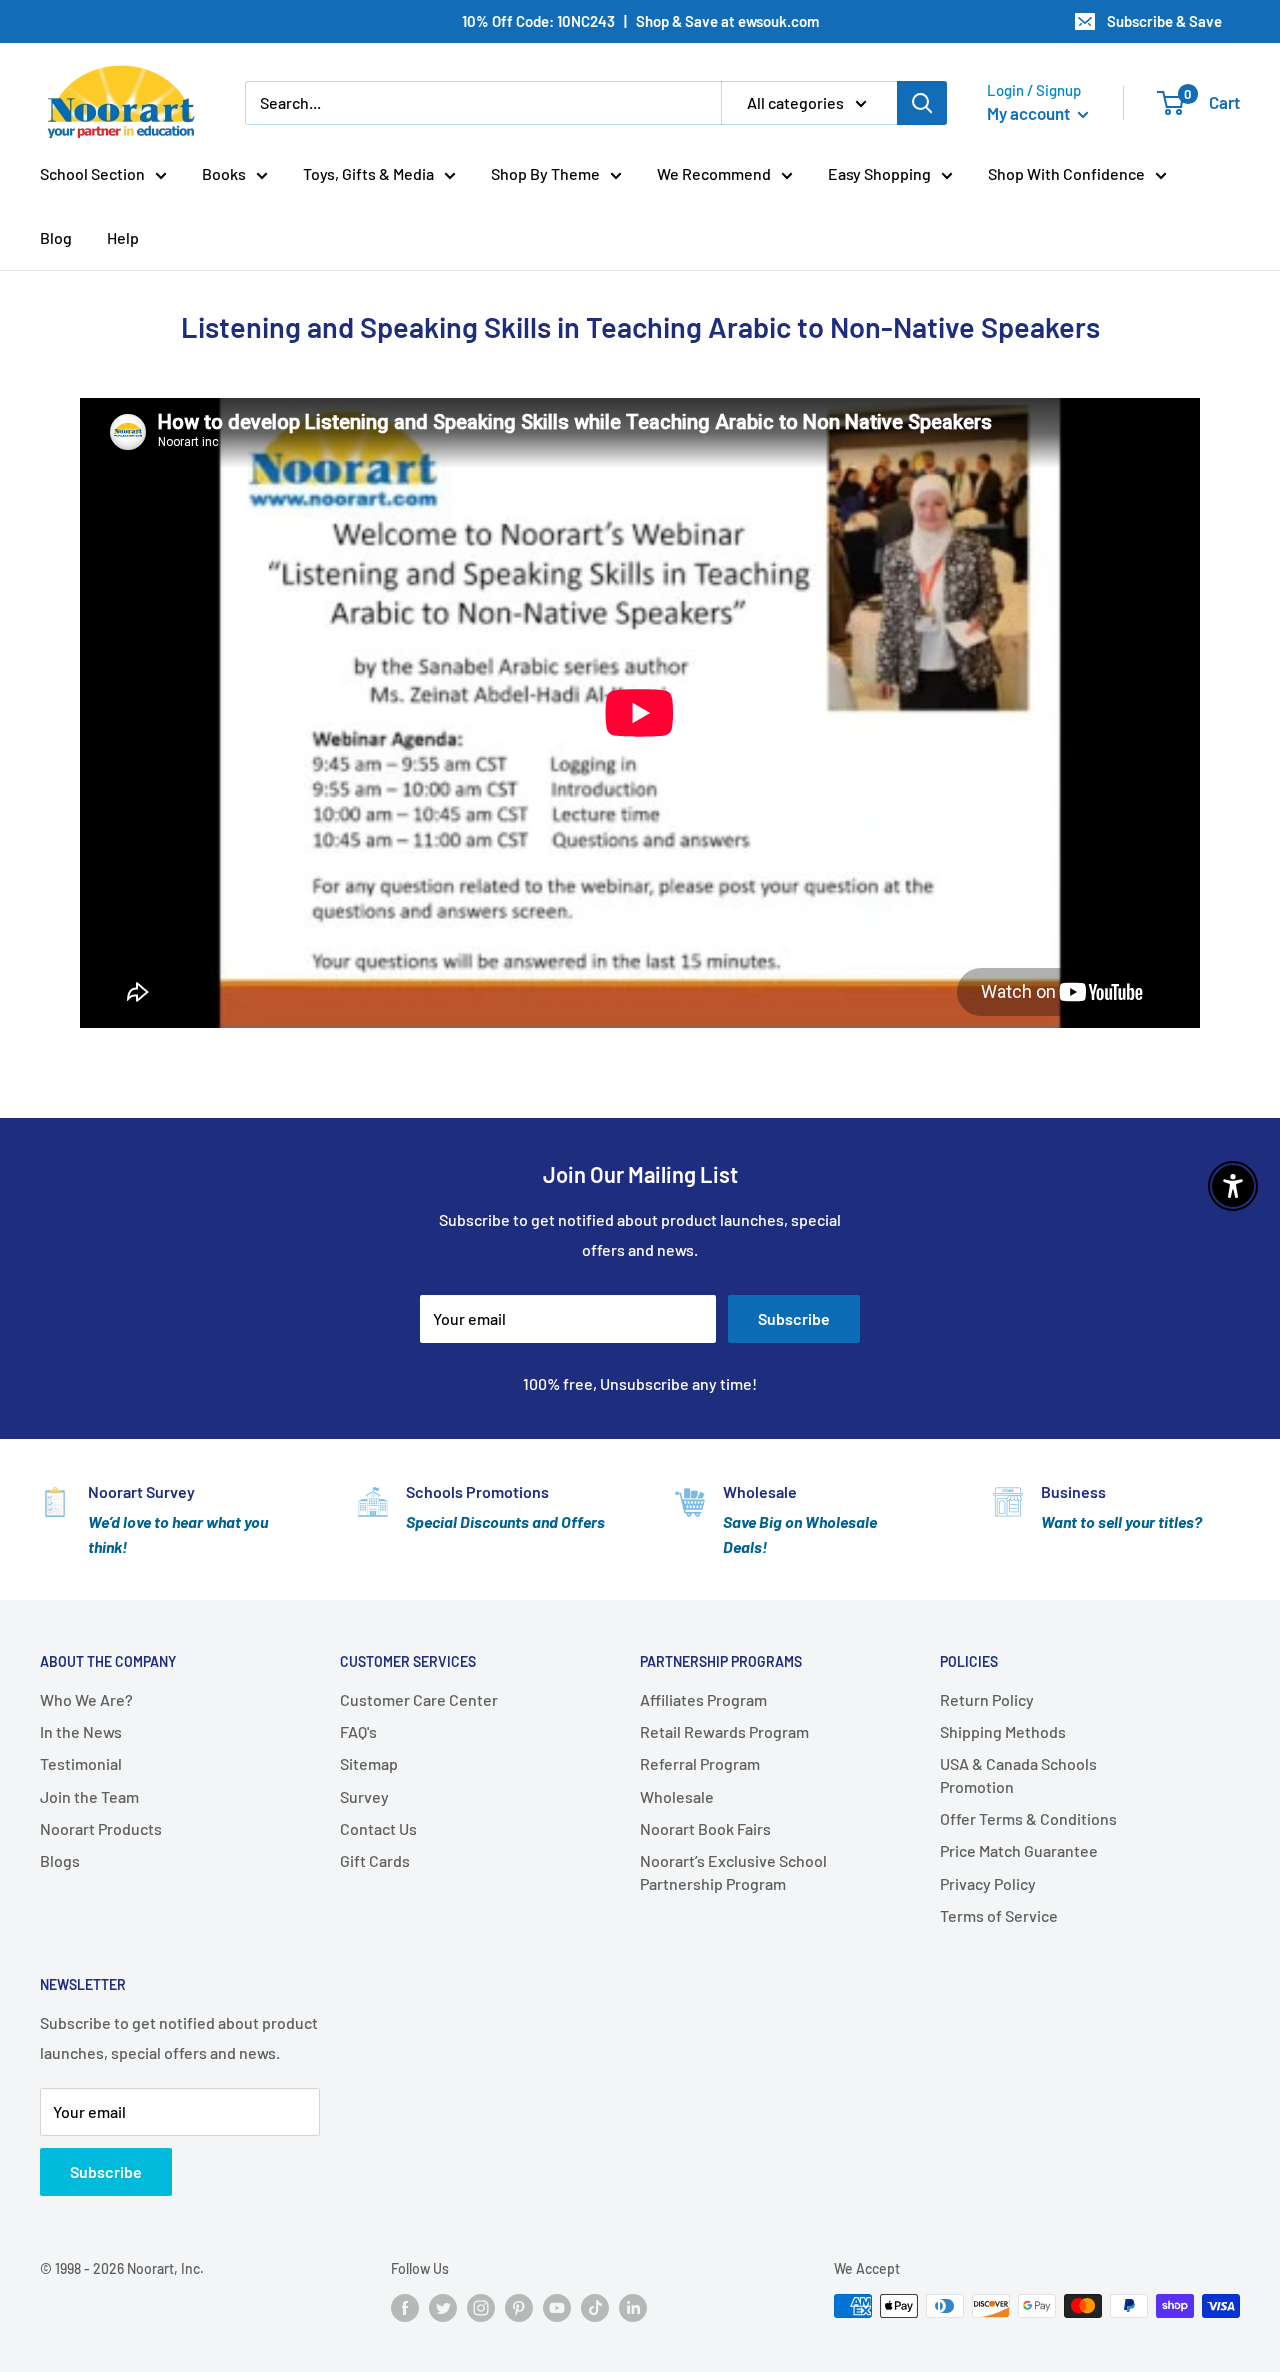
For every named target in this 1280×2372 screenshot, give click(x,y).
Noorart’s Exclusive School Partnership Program (733, 1871)
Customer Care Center (419, 1699)
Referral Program (700, 1763)
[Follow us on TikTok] (595, 2308)
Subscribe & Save (1164, 21)
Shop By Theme (545, 173)
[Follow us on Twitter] (443, 2308)
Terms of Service (999, 1915)
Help (123, 237)
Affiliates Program (703, 1699)
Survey (364, 1796)
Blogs (60, 1860)
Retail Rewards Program (724, 1731)
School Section (92, 173)
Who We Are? (86, 1699)
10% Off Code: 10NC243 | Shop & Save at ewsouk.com (640, 21)
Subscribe (794, 1318)
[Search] (922, 103)
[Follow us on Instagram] (481, 2308)
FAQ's (358, 1731)
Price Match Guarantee (1019, 1850)
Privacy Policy (988, 1883)
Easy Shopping (879, 173)
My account (1030, 113)
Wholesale (677, 1796)
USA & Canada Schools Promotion (1018, 1774)
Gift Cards (375, 1860)
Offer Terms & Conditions (1028, 1818)
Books (224, 173)
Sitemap (369, 1763)
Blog (56, 237)
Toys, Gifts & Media (368, 173)
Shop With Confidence (1066, 173)
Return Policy (987, 1699)
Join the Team (89, 1796)
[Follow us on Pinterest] (519, 2308)
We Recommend (714, 173)
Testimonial (81, 1763)
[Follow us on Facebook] (405, 2308)
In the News (81, 1731)
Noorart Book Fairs (705, 1828)
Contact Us (378, 1828)
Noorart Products (101, 1828)
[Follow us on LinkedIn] (633, 2308)
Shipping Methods (1003, 1731)
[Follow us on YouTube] (557, 2308)
